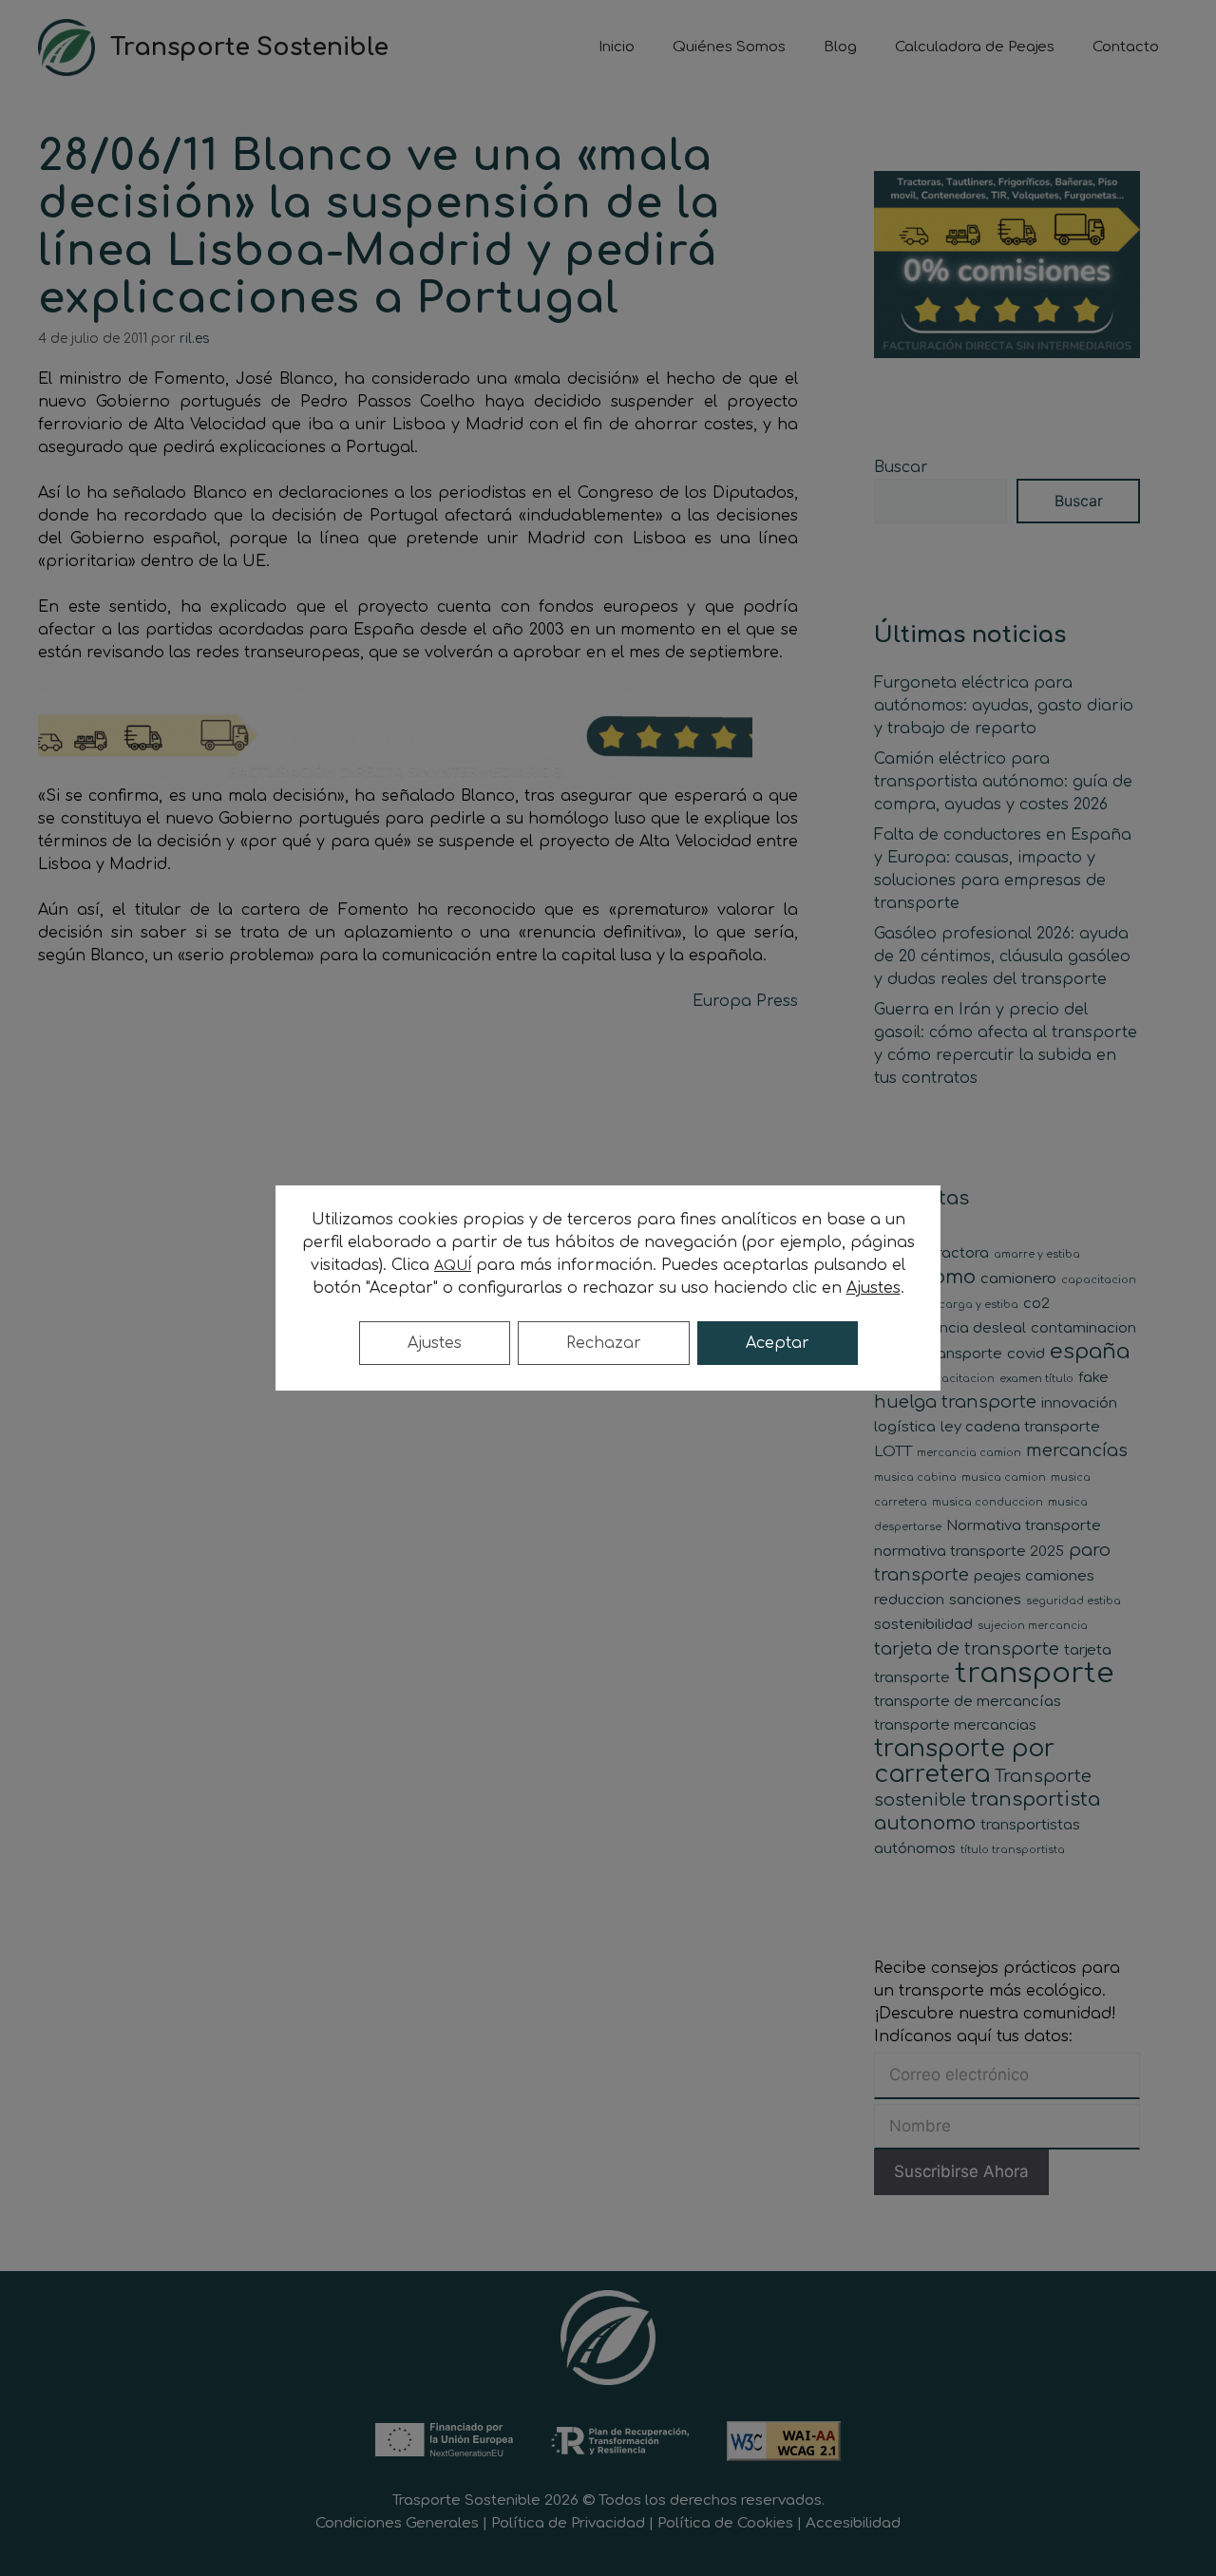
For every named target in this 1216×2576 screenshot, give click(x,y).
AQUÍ (453, 1266)
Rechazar (604, 1343)
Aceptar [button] (778, 1343)
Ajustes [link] (874, 1288)
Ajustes (435, 1343)
